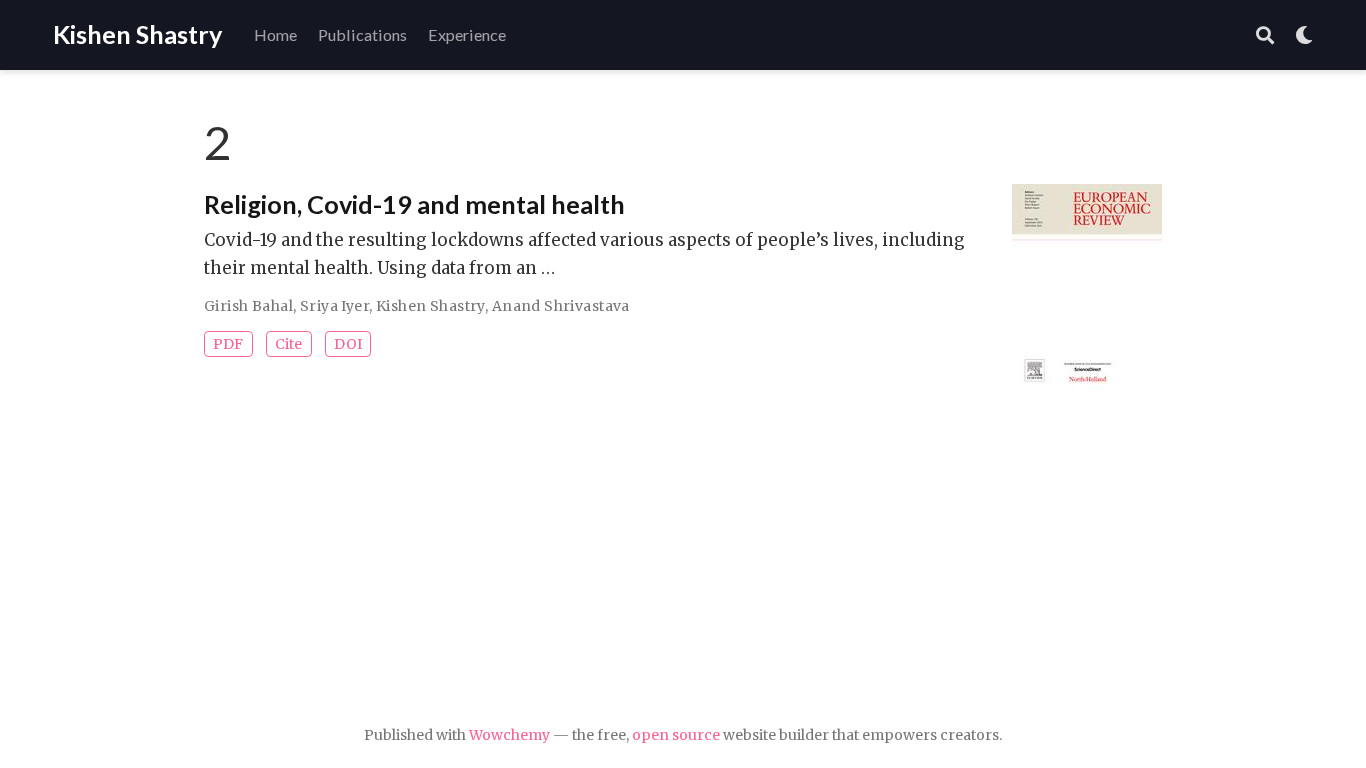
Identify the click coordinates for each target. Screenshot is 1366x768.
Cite (288, 344)
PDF (228, 344)
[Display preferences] (1304, 35)
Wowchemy (509, 735)
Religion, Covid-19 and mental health (414, 204)
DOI (348, 344)
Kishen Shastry (137, 34)
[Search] (1265, 35)
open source (676, 735)
